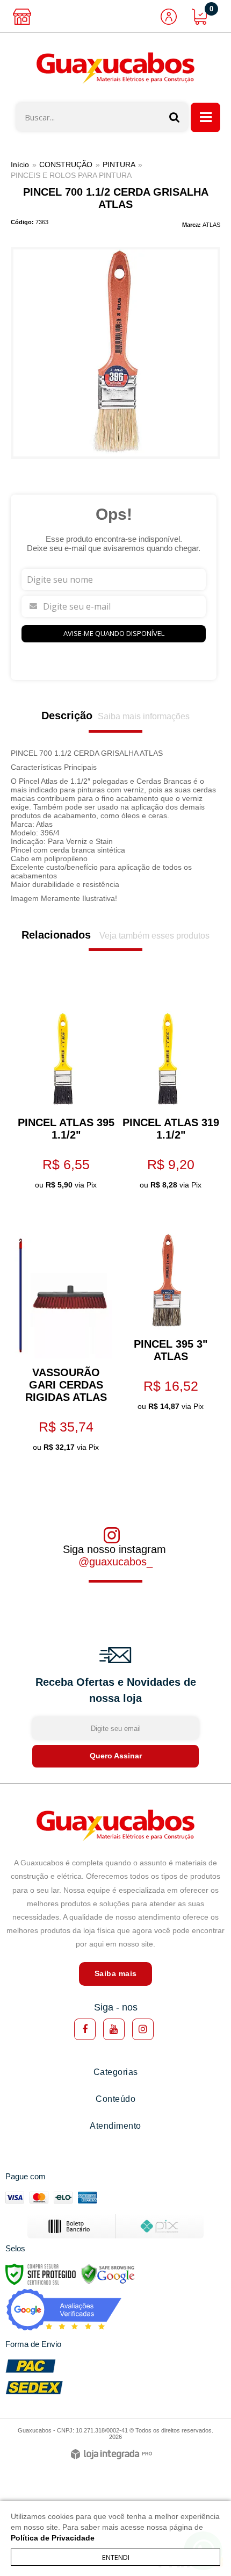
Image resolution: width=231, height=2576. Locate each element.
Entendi (116, 2557)
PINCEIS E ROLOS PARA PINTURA (71, 175)
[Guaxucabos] (115, 68)
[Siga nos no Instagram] (143, 2029)
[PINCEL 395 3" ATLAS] (168, 1314)
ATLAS (211, 225)
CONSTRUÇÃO (66, 164)
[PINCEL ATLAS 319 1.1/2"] (168, 1093)
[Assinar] (115, 1756)
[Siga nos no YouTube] (114, 2029)
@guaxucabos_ (115, 1562)
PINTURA (119, 164)
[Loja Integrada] (111, 2455)
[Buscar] (175, 117)
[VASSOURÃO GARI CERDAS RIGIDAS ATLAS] (63, 1334)
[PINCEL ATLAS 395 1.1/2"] (63, 1093)
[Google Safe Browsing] (108, 2273)
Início (20, 164)
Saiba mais (116, 1973)
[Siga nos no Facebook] (85, 2029)
